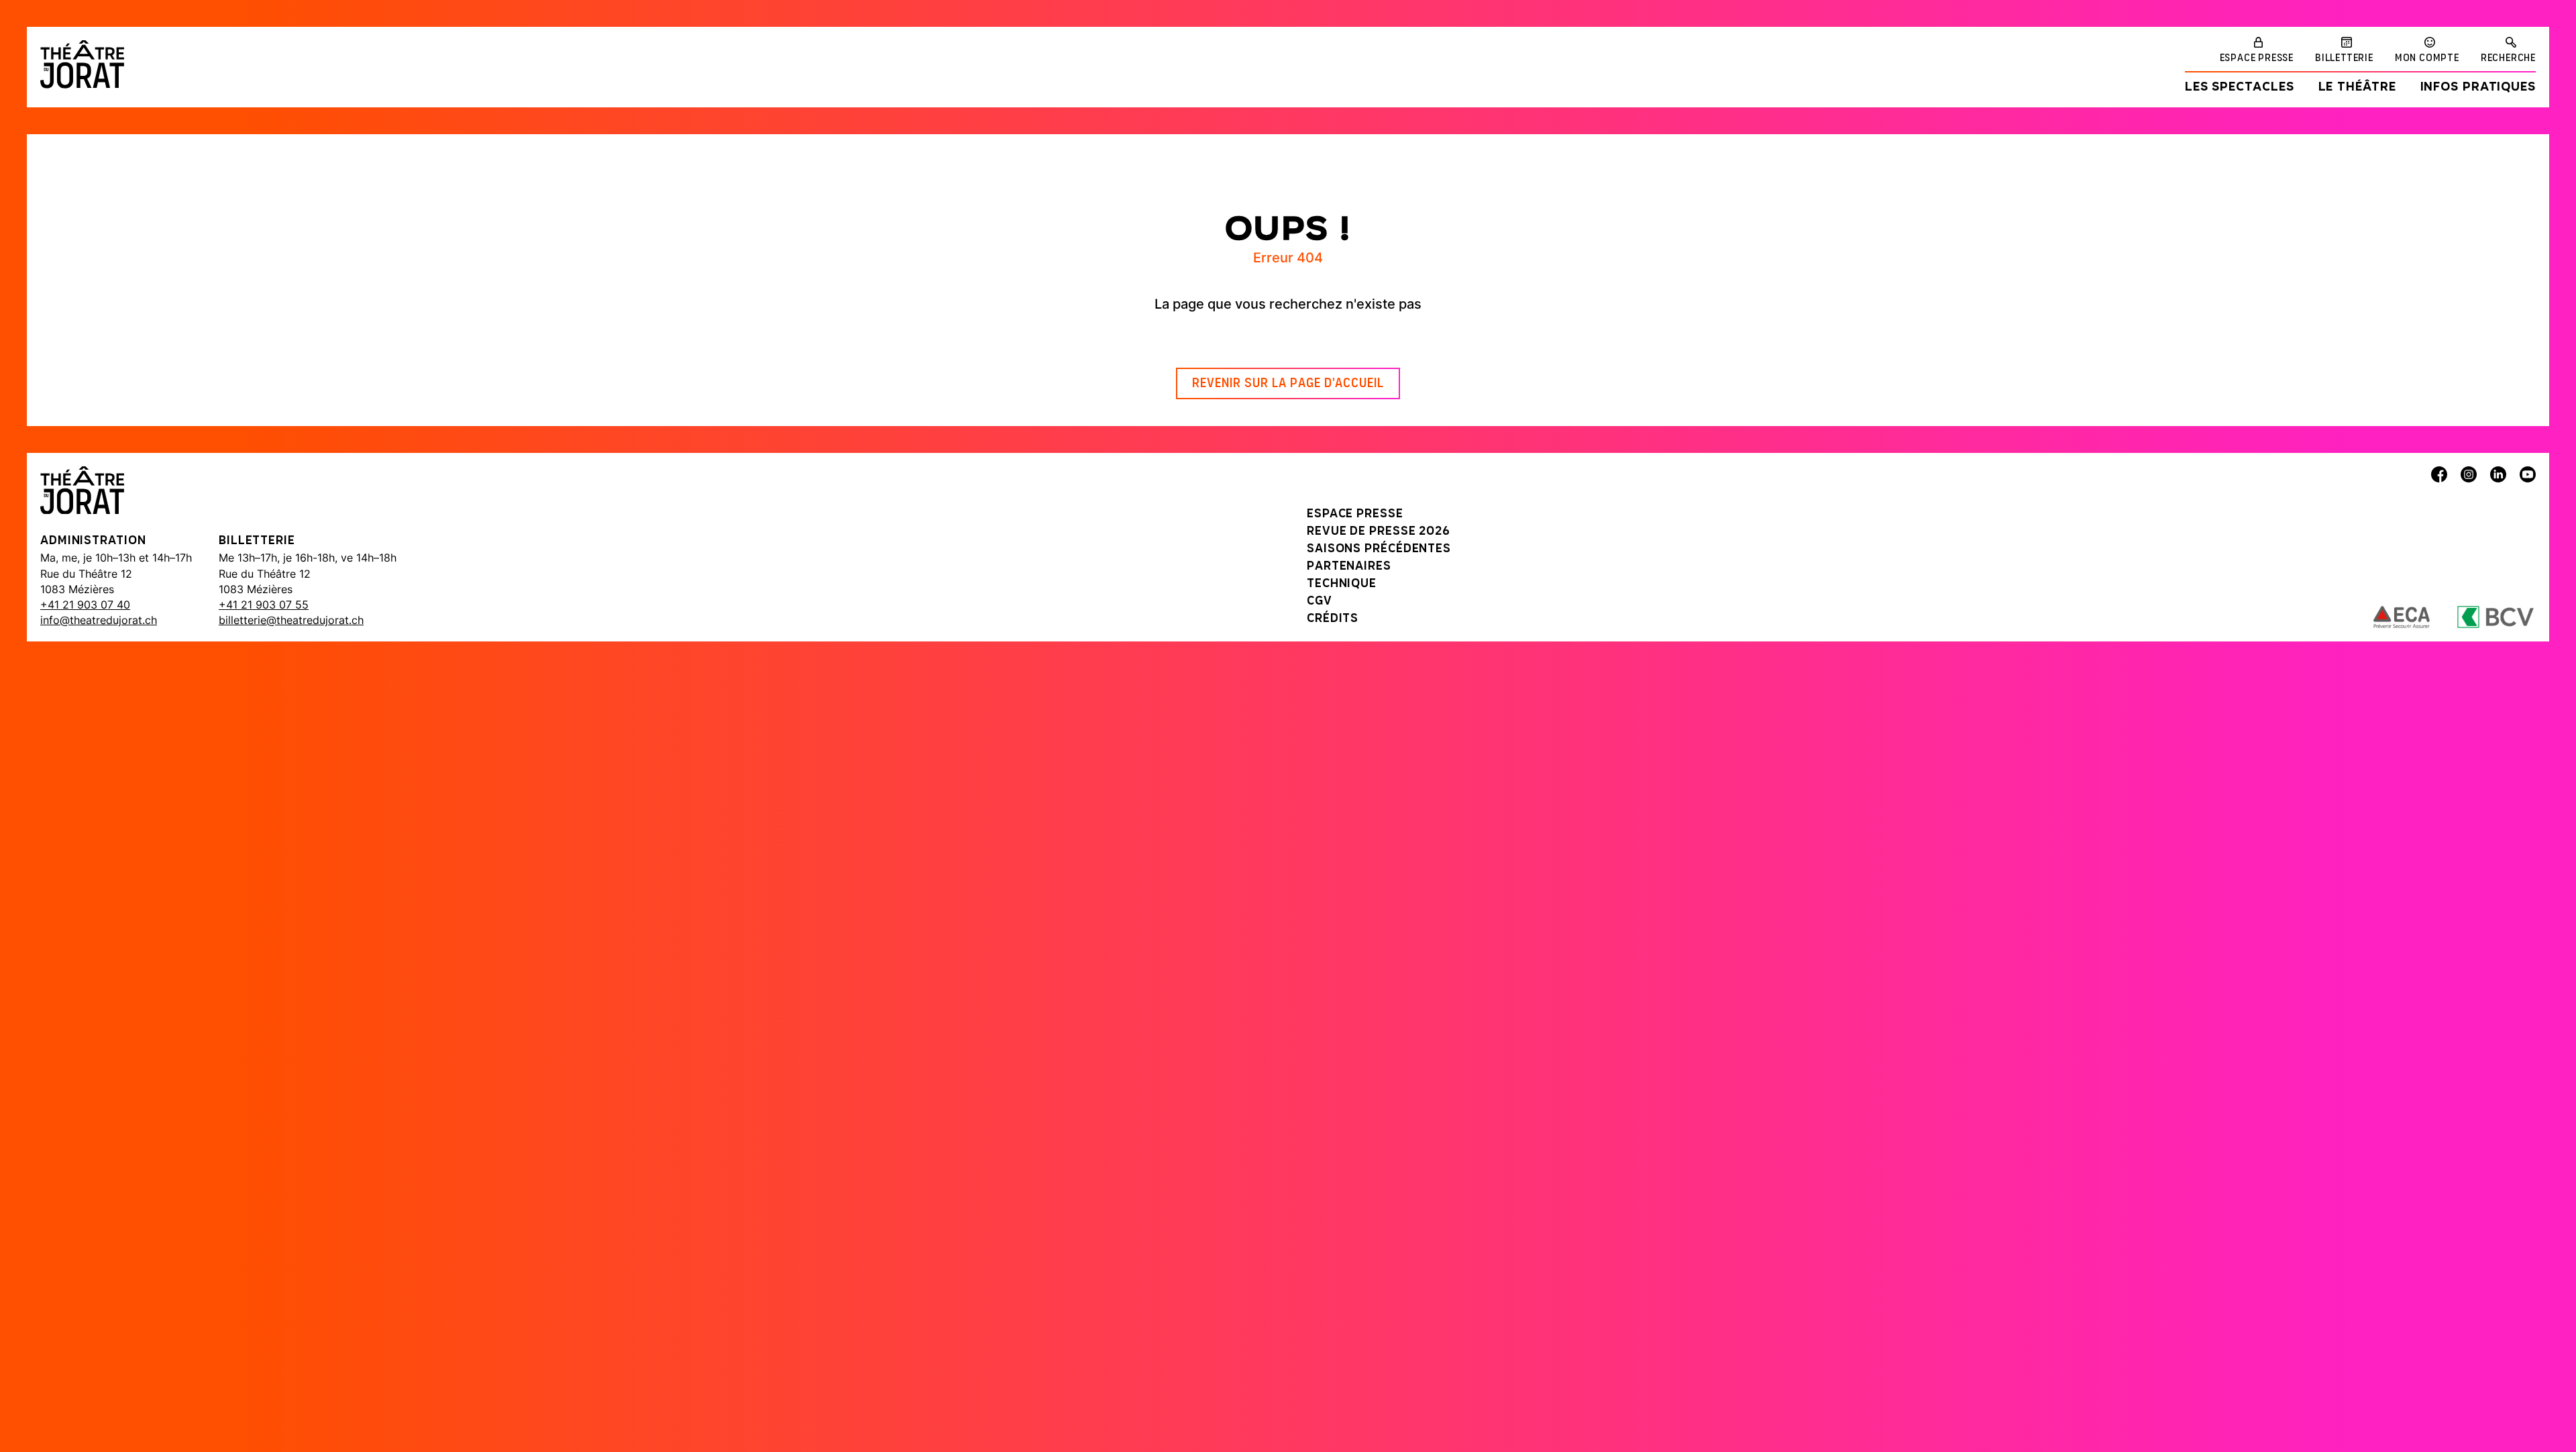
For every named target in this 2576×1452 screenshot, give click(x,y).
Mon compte (2427, 58)
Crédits (1333, 619)
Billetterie (2344, 58)
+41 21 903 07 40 (85, 605)
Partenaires (1349, 567)
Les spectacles (2240, 88)
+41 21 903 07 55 (264, 605)
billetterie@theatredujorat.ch (291, 620)
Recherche (2508, 58)
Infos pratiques (2478, 88)
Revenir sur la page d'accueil (1288, 384)
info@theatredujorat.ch (99, 620)
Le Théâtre (2357, 88)
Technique (1342, 584)
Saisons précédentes (1379, 550)
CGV (1320, 602)
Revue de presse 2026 (1379, 532)
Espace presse (2257, 58)
